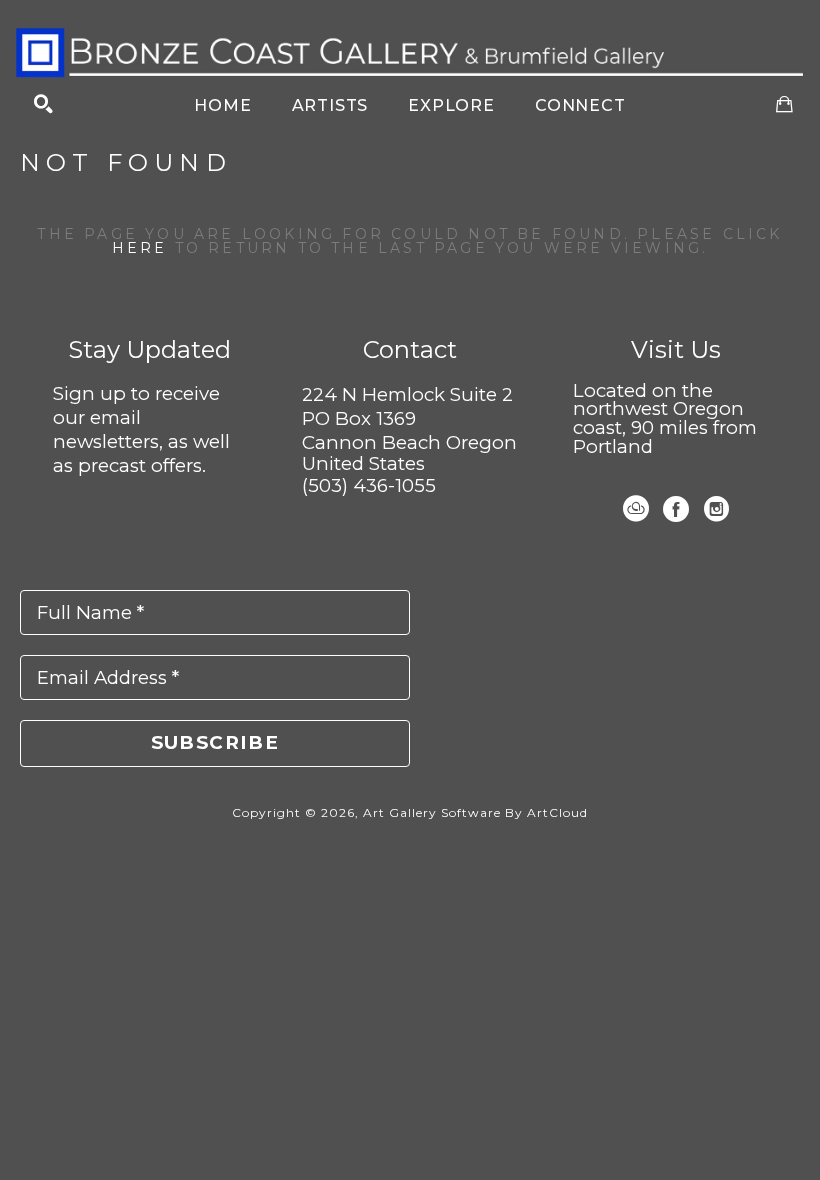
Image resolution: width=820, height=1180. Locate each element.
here (140, 248)
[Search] (43, 104)
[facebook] (676, 509)
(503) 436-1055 (369, 485)
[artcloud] (636, 509)
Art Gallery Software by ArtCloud (475, 812)
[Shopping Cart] (784, 104)
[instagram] (716, 509)
